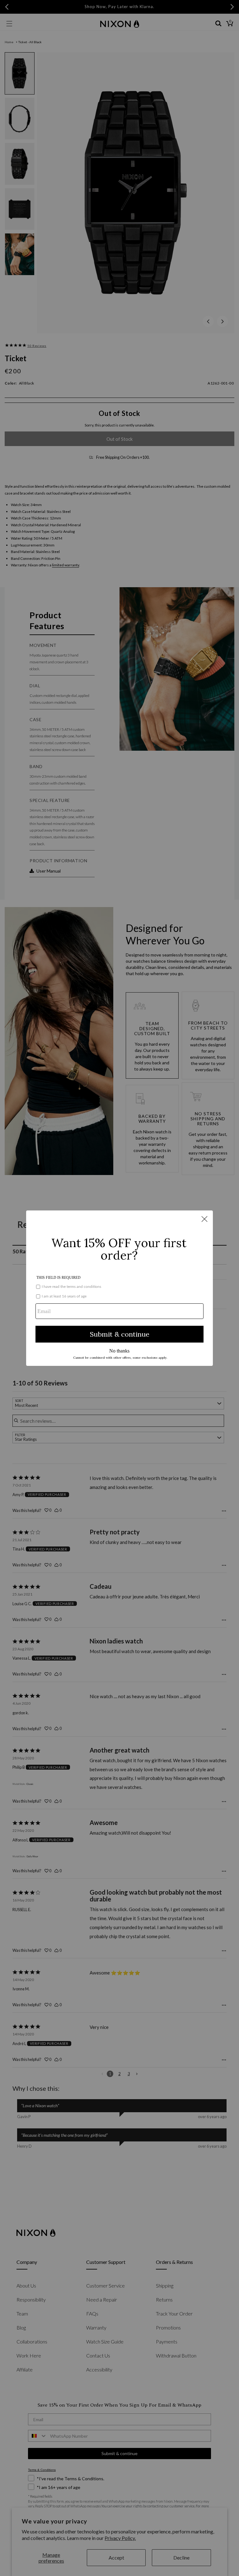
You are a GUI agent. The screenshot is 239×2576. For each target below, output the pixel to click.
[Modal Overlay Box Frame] (119, 1288)
